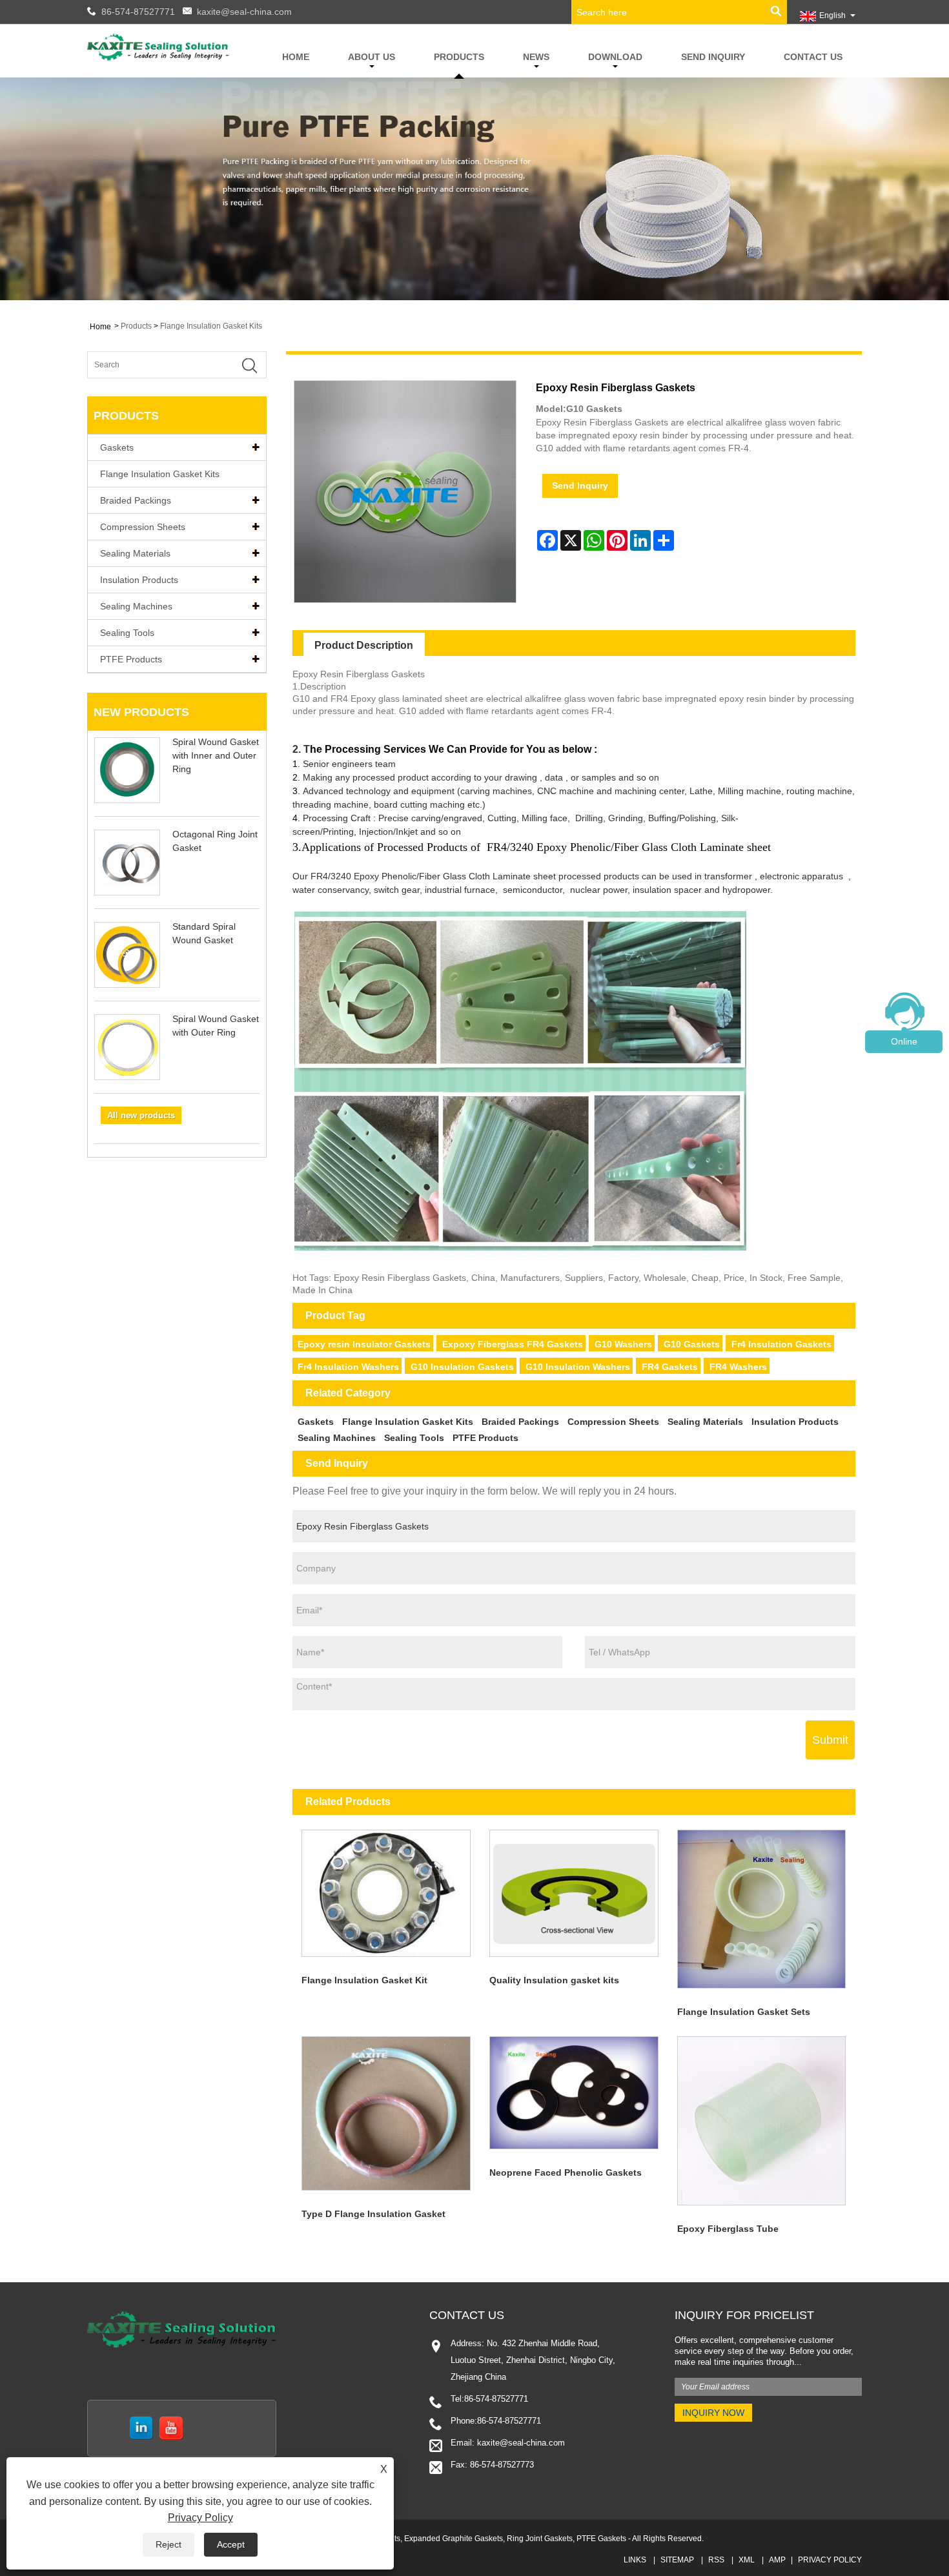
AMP (777, 2560)
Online (904, 1041)
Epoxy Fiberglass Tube (728, 2229)
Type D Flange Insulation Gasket (373, 2214)
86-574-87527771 (138, 12)
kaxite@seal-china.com (244, 12)
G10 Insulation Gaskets (462, 1367)
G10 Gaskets (692, 1344)
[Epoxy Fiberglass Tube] (761, 2121)
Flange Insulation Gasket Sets (744, 2012)
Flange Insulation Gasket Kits (211, 326)
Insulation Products (139, 580)
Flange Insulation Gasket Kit (364, 1980)
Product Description (364, 645)
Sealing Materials (135, 553)
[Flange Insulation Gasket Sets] (761, 1909)
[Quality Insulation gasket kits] (574, 1893)
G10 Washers (623, 1344)
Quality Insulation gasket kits (554, 1980)
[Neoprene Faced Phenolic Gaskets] (574, 2093)
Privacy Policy (830, 2560)
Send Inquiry (713, 57)
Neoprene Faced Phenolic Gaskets (566, 2172)
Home (296, 57)
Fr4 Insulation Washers (348, 1367)
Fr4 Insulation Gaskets (781, 1344)
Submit (830, 1740)
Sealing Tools (127, 633)
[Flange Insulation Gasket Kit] (386, 1893)
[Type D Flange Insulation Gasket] (386, 2114)
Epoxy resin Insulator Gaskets (364, 1344)
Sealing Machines (136, 606)
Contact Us (813, 57)
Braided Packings (136, 500)
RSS (716, 2560)
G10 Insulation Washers (578, 1367)
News (536, 57)
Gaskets (117, 447)
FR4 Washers (738, 1367)
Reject (168, 2544)
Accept (231, 2544)
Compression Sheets (143, 527)
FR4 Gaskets (670, 1367)
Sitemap (677, 2560)
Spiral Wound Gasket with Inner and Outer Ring (216, 755)
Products (459, 57)
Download (615, 57)
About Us (372, 57)
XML (747, 2560)
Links (635, 2560)
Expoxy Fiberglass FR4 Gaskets (513, 1344)
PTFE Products (131, 659)
